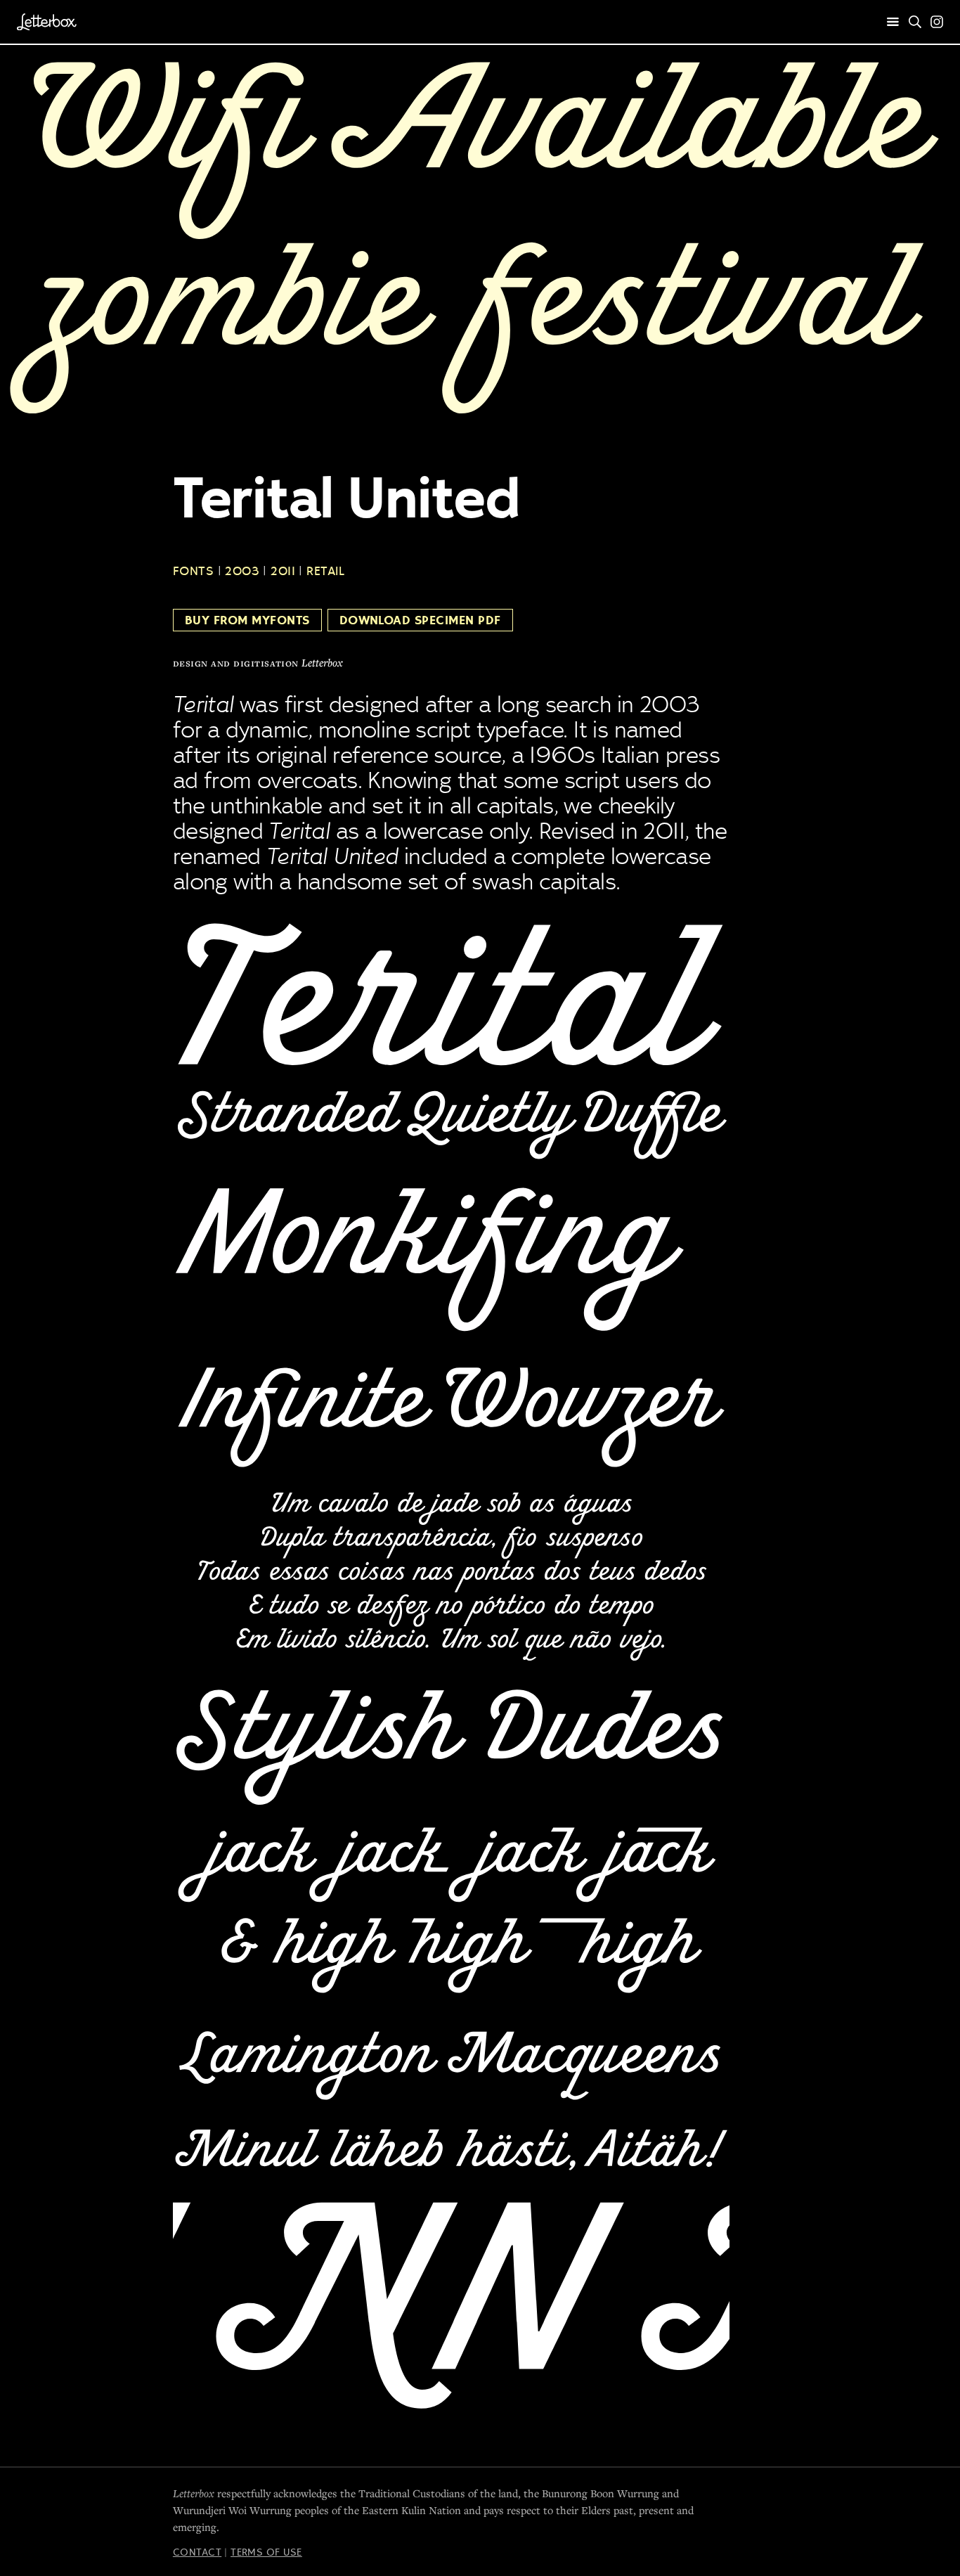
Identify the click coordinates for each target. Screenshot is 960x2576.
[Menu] (893, 22)
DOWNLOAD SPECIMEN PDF (420, 620)
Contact (197, 2552)
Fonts (193, 571)
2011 (283, 571)
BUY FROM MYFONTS (247, 620)
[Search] (915, 22)
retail (325, 571)
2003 (242, 571)
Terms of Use (266, 2552)
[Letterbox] (47, 22)
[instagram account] (937, 22)
